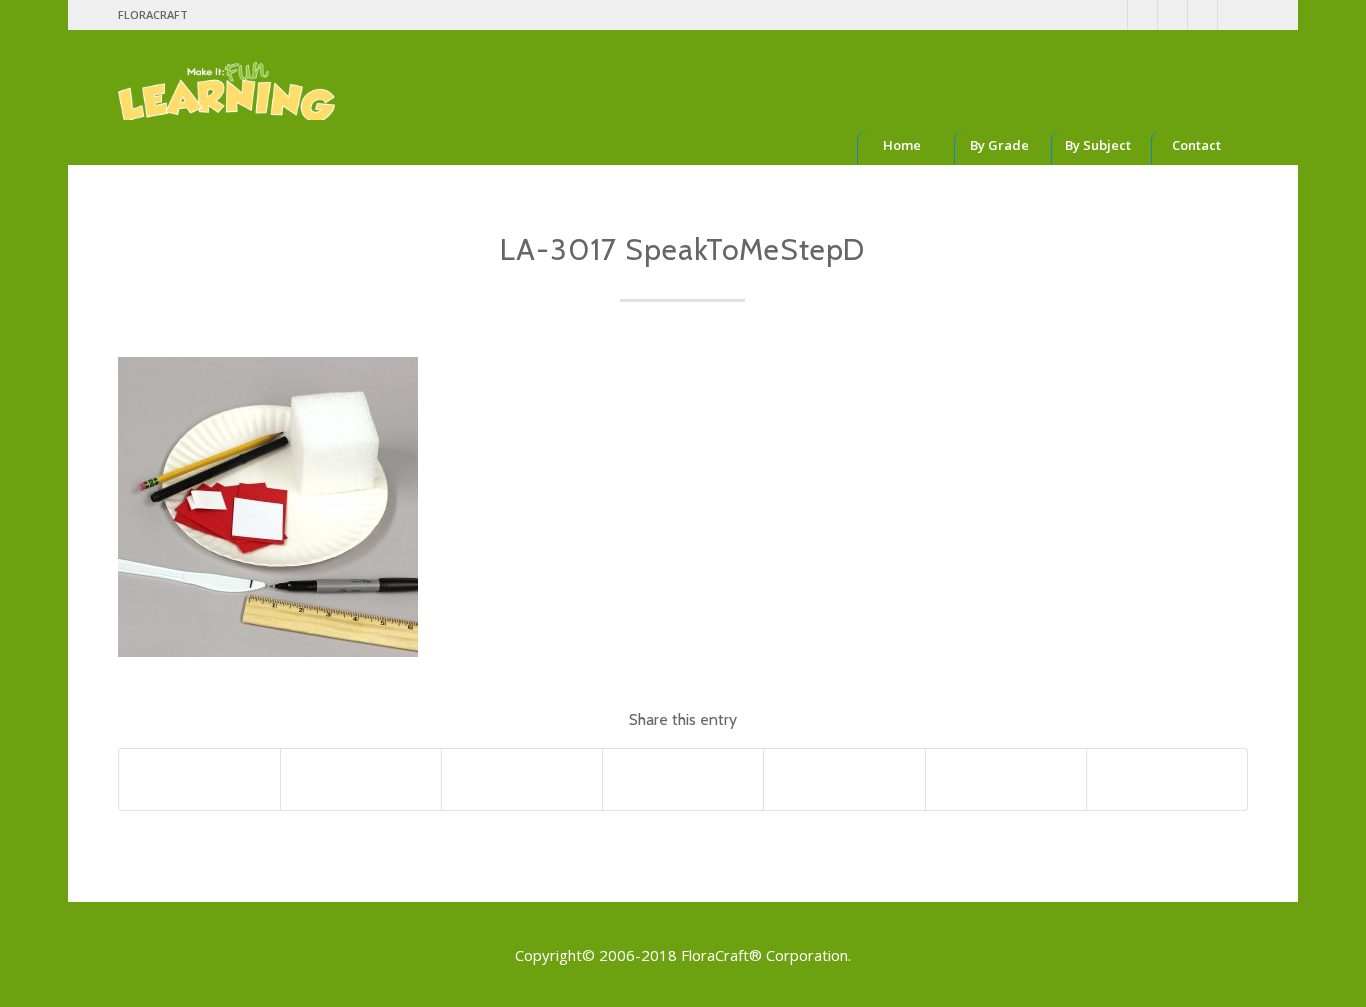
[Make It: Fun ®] (226, 75)
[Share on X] (361, 779)
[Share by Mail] (1167, 779)
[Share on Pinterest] (683, 779)
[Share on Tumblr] (1006, 779)
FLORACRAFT (153, 14)
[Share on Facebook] (199, 779)
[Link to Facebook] (1112, 15)
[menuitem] (153, 15)
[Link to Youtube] (1202, 15)
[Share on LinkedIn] (844, 779)
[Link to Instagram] (1172, 15)
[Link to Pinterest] (1142, 15)
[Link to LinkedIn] (1233, 15)
